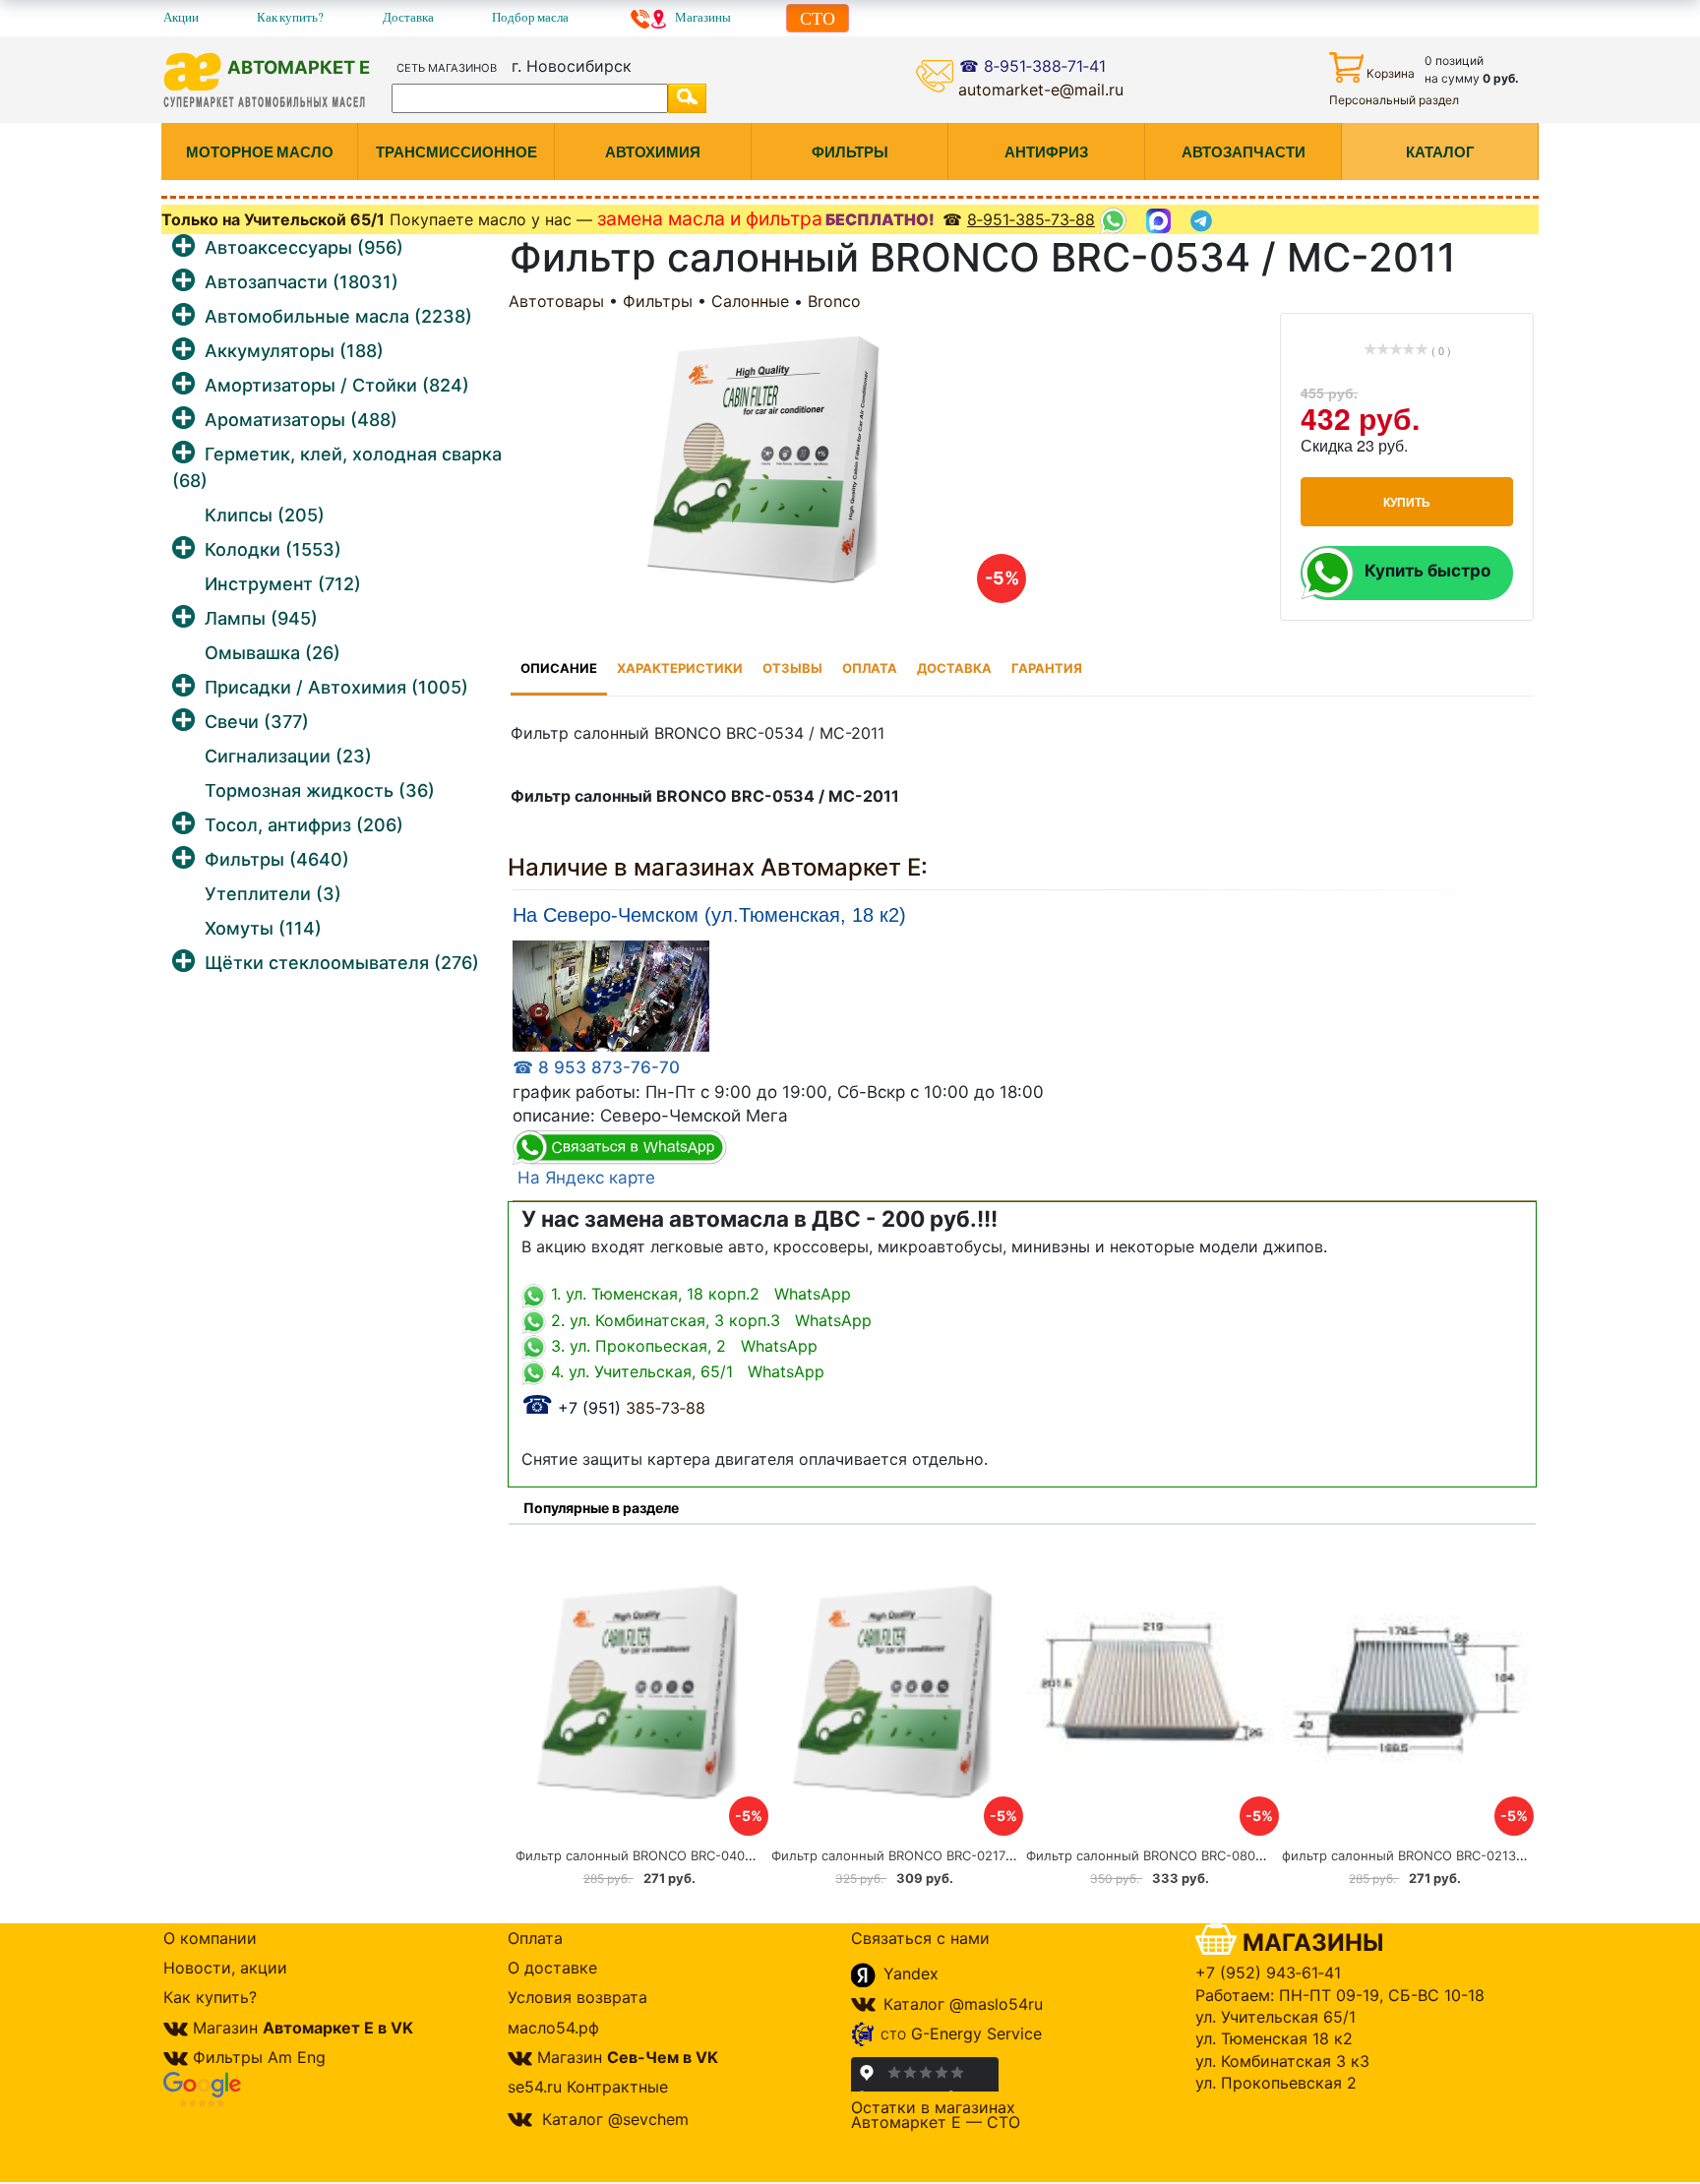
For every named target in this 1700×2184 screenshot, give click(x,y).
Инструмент (283, 584)
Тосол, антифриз (304, 825)
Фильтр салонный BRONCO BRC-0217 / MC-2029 (924, 1855)
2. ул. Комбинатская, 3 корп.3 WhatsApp (709, 1320)
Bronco (834, 301)
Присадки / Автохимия (336, 687)
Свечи (257, 722)
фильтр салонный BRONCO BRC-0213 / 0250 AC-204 (1447, 1855)
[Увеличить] (611, 996)
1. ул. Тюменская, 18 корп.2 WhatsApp (698, 1294)
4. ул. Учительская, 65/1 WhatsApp (685, 1371)
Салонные (750, 301)
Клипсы (265, 515)
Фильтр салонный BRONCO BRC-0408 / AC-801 (663, 1855)
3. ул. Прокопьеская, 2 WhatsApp (682, 1346)
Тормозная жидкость (320, 790)
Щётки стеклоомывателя (342, 963)
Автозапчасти (302, 282)
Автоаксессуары (304, 247)
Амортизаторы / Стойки (337, 385)
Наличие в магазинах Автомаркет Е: (718, 867)
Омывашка (273, 653)
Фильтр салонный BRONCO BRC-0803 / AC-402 (1175, 1855)
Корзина (1391, 73)
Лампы (261, 618)
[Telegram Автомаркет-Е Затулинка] (1204, 221)
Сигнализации (288, 756)
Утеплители (273, 894)
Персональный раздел (1394, 100)
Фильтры (277, 859)
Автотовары (556, 301)
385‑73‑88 (613, 1408)
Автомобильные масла (338, 316)
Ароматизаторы (301, 420)
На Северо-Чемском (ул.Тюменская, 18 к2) (709, 915)
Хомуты (263, 928)
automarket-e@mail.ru (1041, 90)
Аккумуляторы (294, 351)
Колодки (273, 549)
